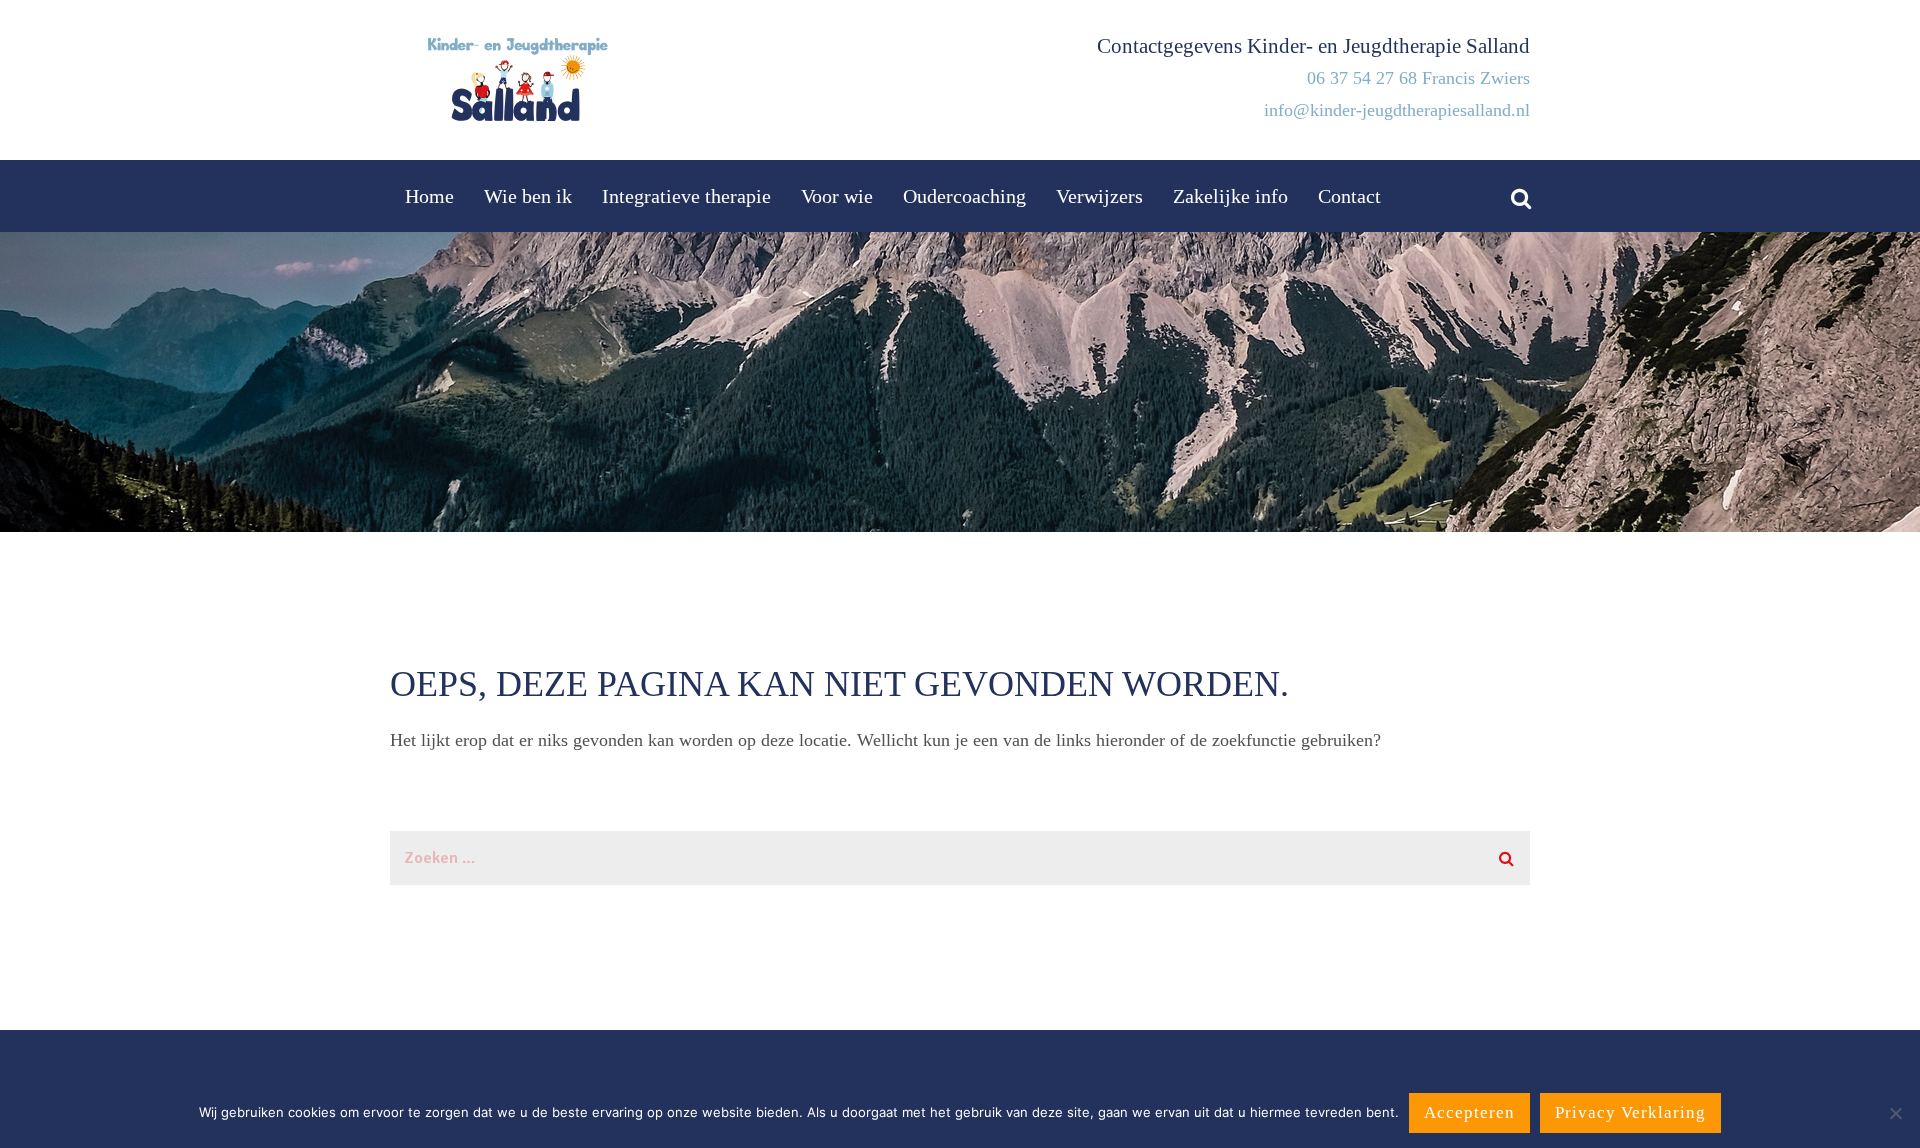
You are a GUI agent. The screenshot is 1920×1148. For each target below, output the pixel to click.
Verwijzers (1099, 196)
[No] (1895, 1113)
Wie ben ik (528, 196)
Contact (1349, 196)
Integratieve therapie (686, 196)
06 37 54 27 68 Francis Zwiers (1418, 78)
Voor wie (837, 196)
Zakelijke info (1230, 196)
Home (429, 196)
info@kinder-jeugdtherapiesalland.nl (1397, 110)
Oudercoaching (964, 196)
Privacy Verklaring (1630, 1112)
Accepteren (1469, 1112)
